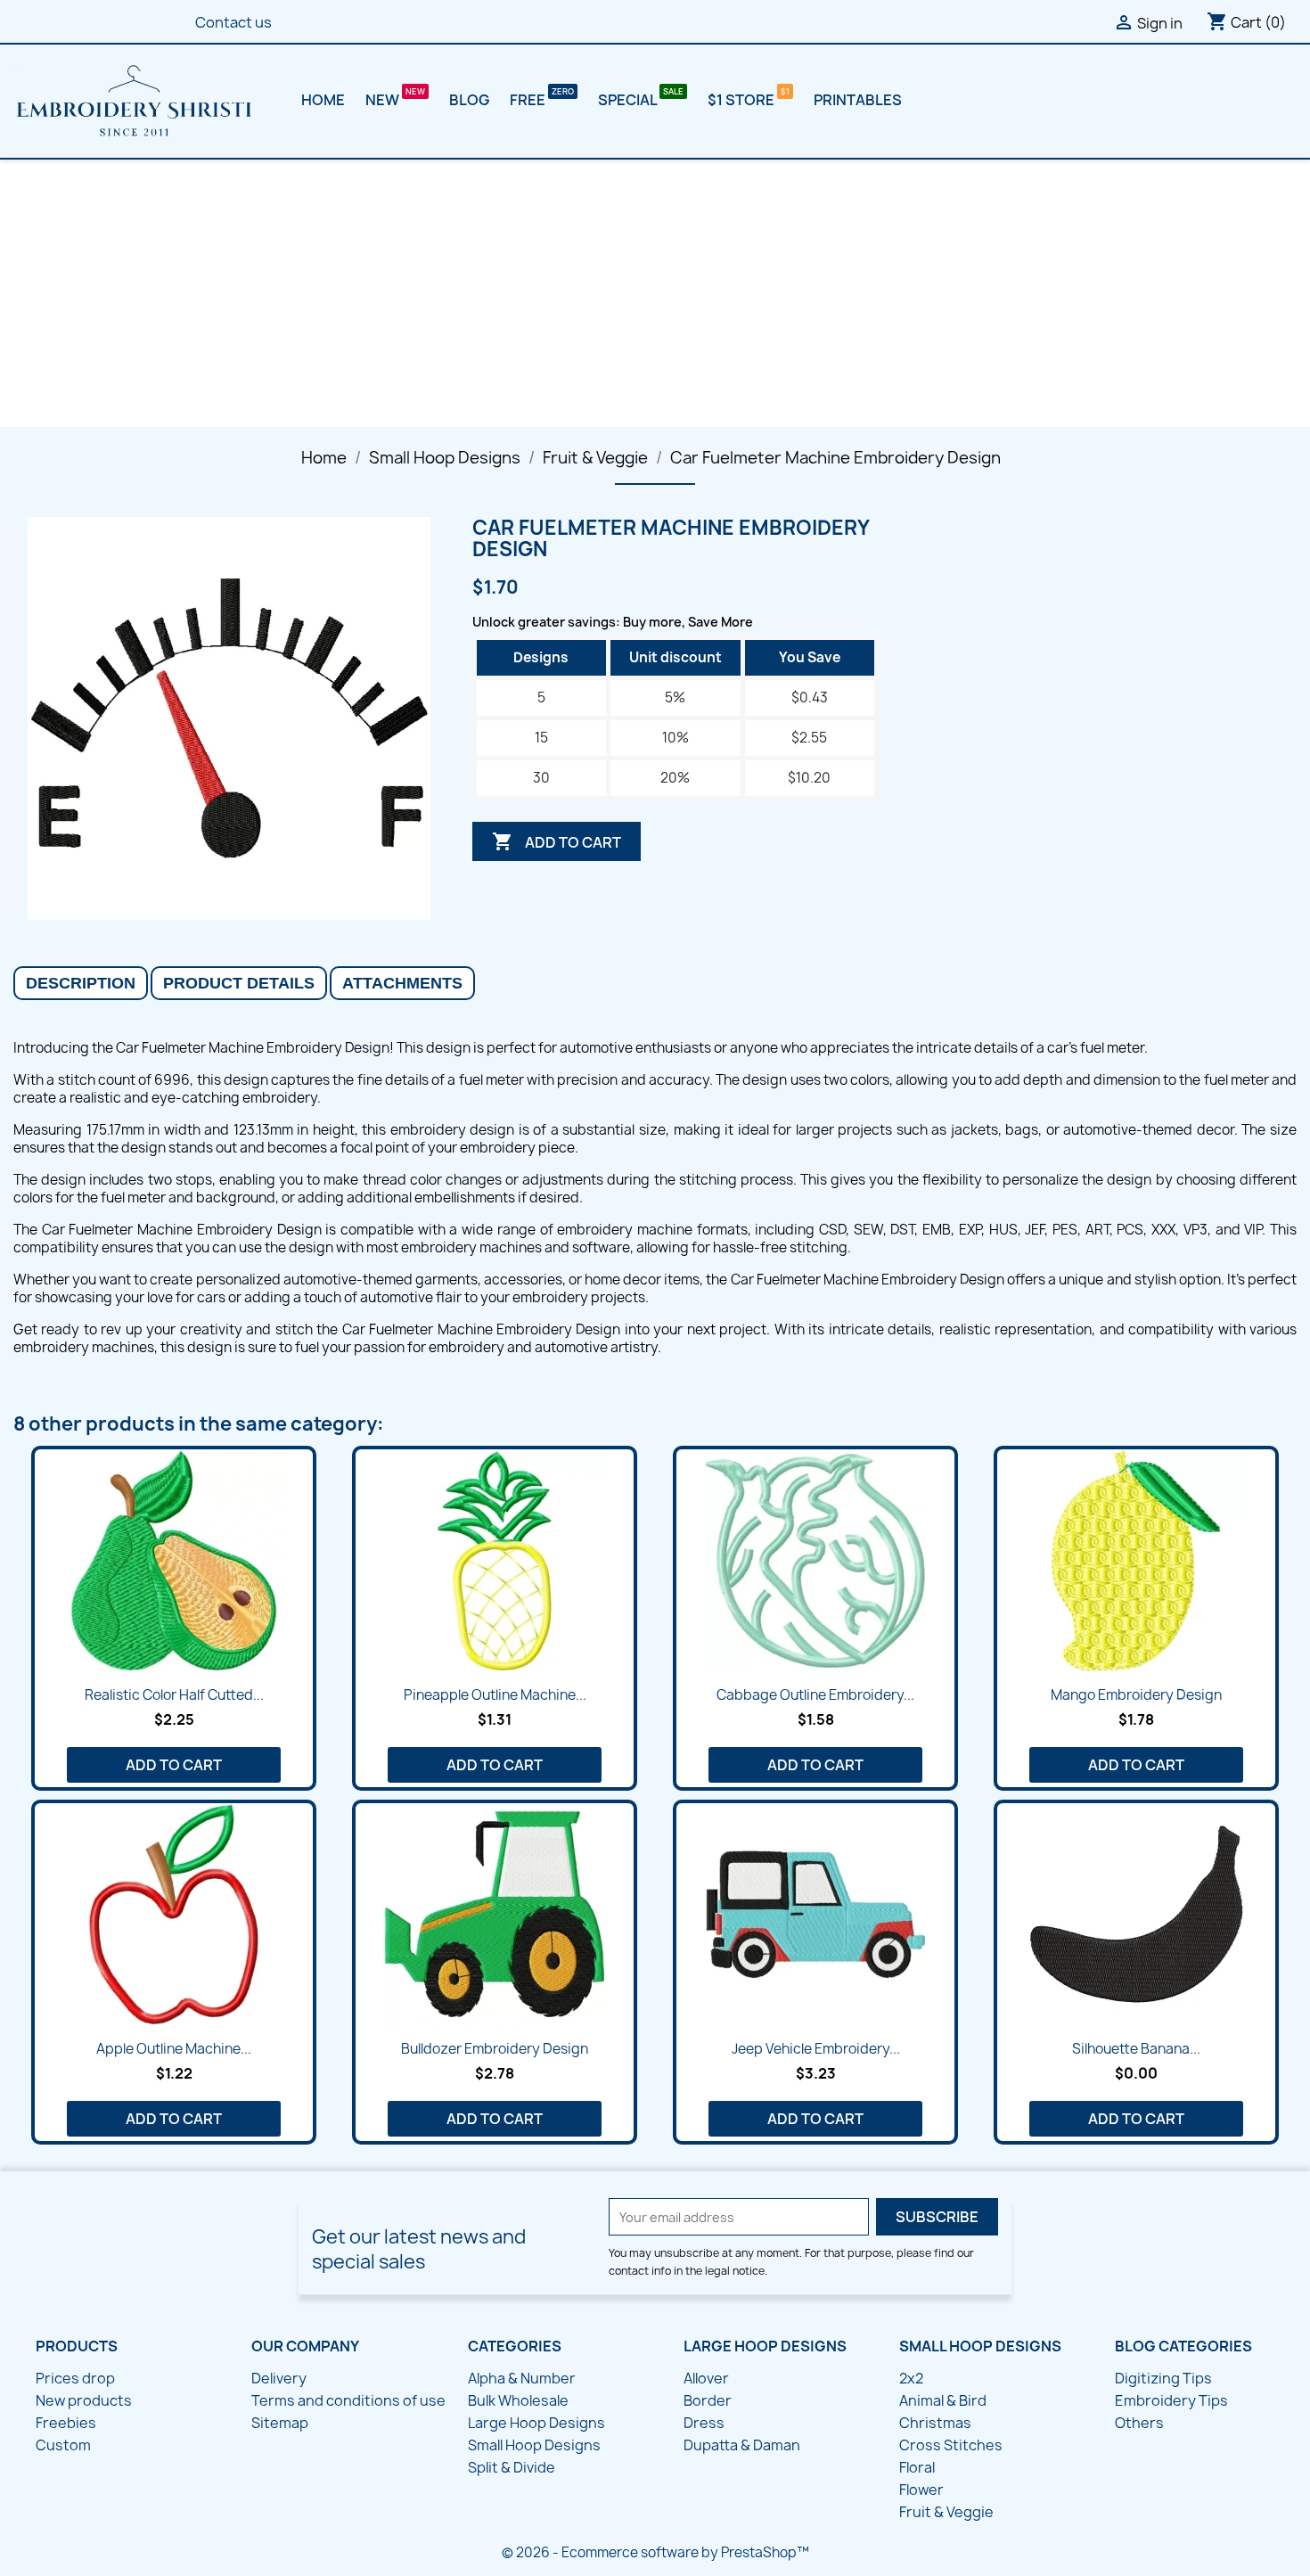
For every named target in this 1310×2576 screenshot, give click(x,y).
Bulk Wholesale (518, 2400)
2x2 (911, 2378)
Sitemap (280, 2423)
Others (1139, 2423)
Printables (858, 100)
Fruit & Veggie (946, 2512)
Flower (921, 2490)
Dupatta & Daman (742, 2445)
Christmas (935, 2423)
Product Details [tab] (239, 983)
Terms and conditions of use (348, 2400)
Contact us (233, 22)
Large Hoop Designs (536, 2423)
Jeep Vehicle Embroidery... (816, 2049)
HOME (323, 100)
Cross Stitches (951, 2445)
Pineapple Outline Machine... (495, 1695)
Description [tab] (81, 983)
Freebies (66, 2423)
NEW (384, 100)
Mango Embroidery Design (1136, 1695)
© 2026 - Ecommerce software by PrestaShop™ (655, 2552)
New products (84, 2400)
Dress (704, 2423)
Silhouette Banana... (1136, 2049)
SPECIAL (629, 100)
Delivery (279, 2378)
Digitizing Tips (1163, 2378)
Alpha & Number (522, 2378)
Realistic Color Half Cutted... (174, 1695)
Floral (917, 2467)
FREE (529, 100)
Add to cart (557, 841)
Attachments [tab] (402, 983)
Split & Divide (512, 2467)
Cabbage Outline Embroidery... (815, 1695)
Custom (63, 2445)
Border (708, 2400)
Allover (706, 2378)
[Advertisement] (655, 293)
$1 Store (742, 100)
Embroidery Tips (1171, 2400)
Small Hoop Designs (534, 2445)
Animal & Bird (943, 2400)
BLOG (469, 100)
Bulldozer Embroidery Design (495, 2049)
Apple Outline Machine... (174, 2049)
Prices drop (75, 2378)
